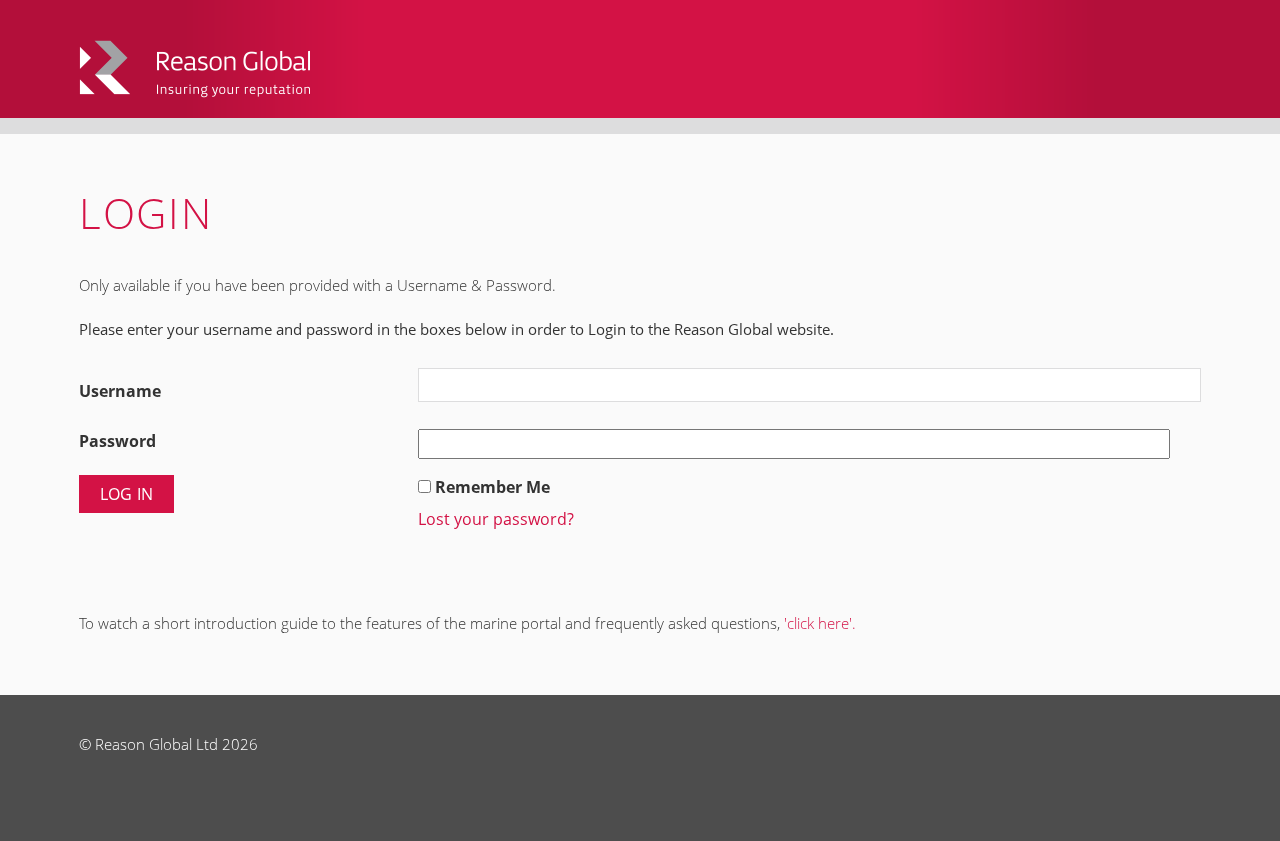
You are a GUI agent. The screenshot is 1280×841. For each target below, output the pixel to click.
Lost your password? (496, 519)
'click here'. (820, 623)
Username (120, 391)
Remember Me (492, 487)
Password (117, 441)
